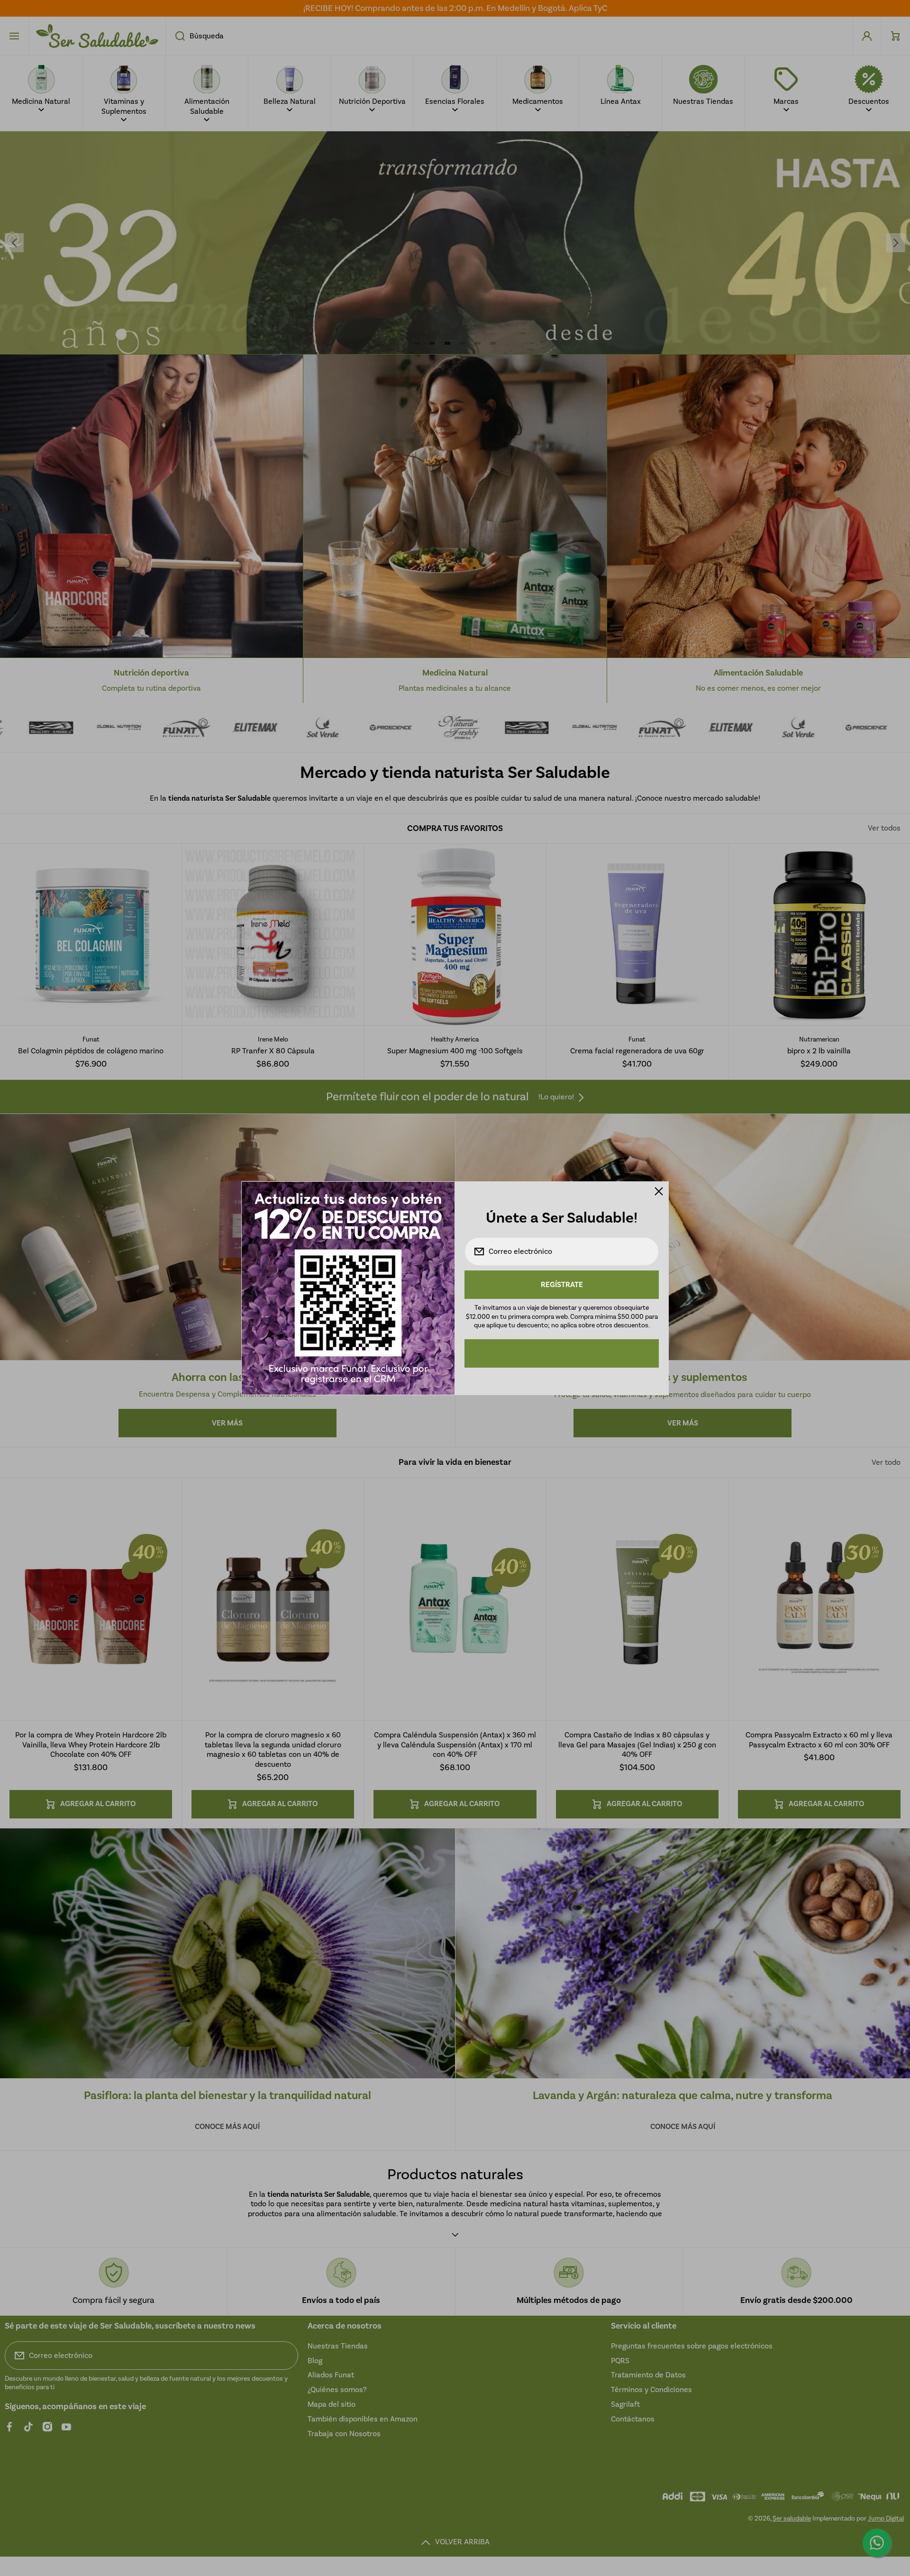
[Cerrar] (659, 1191)
